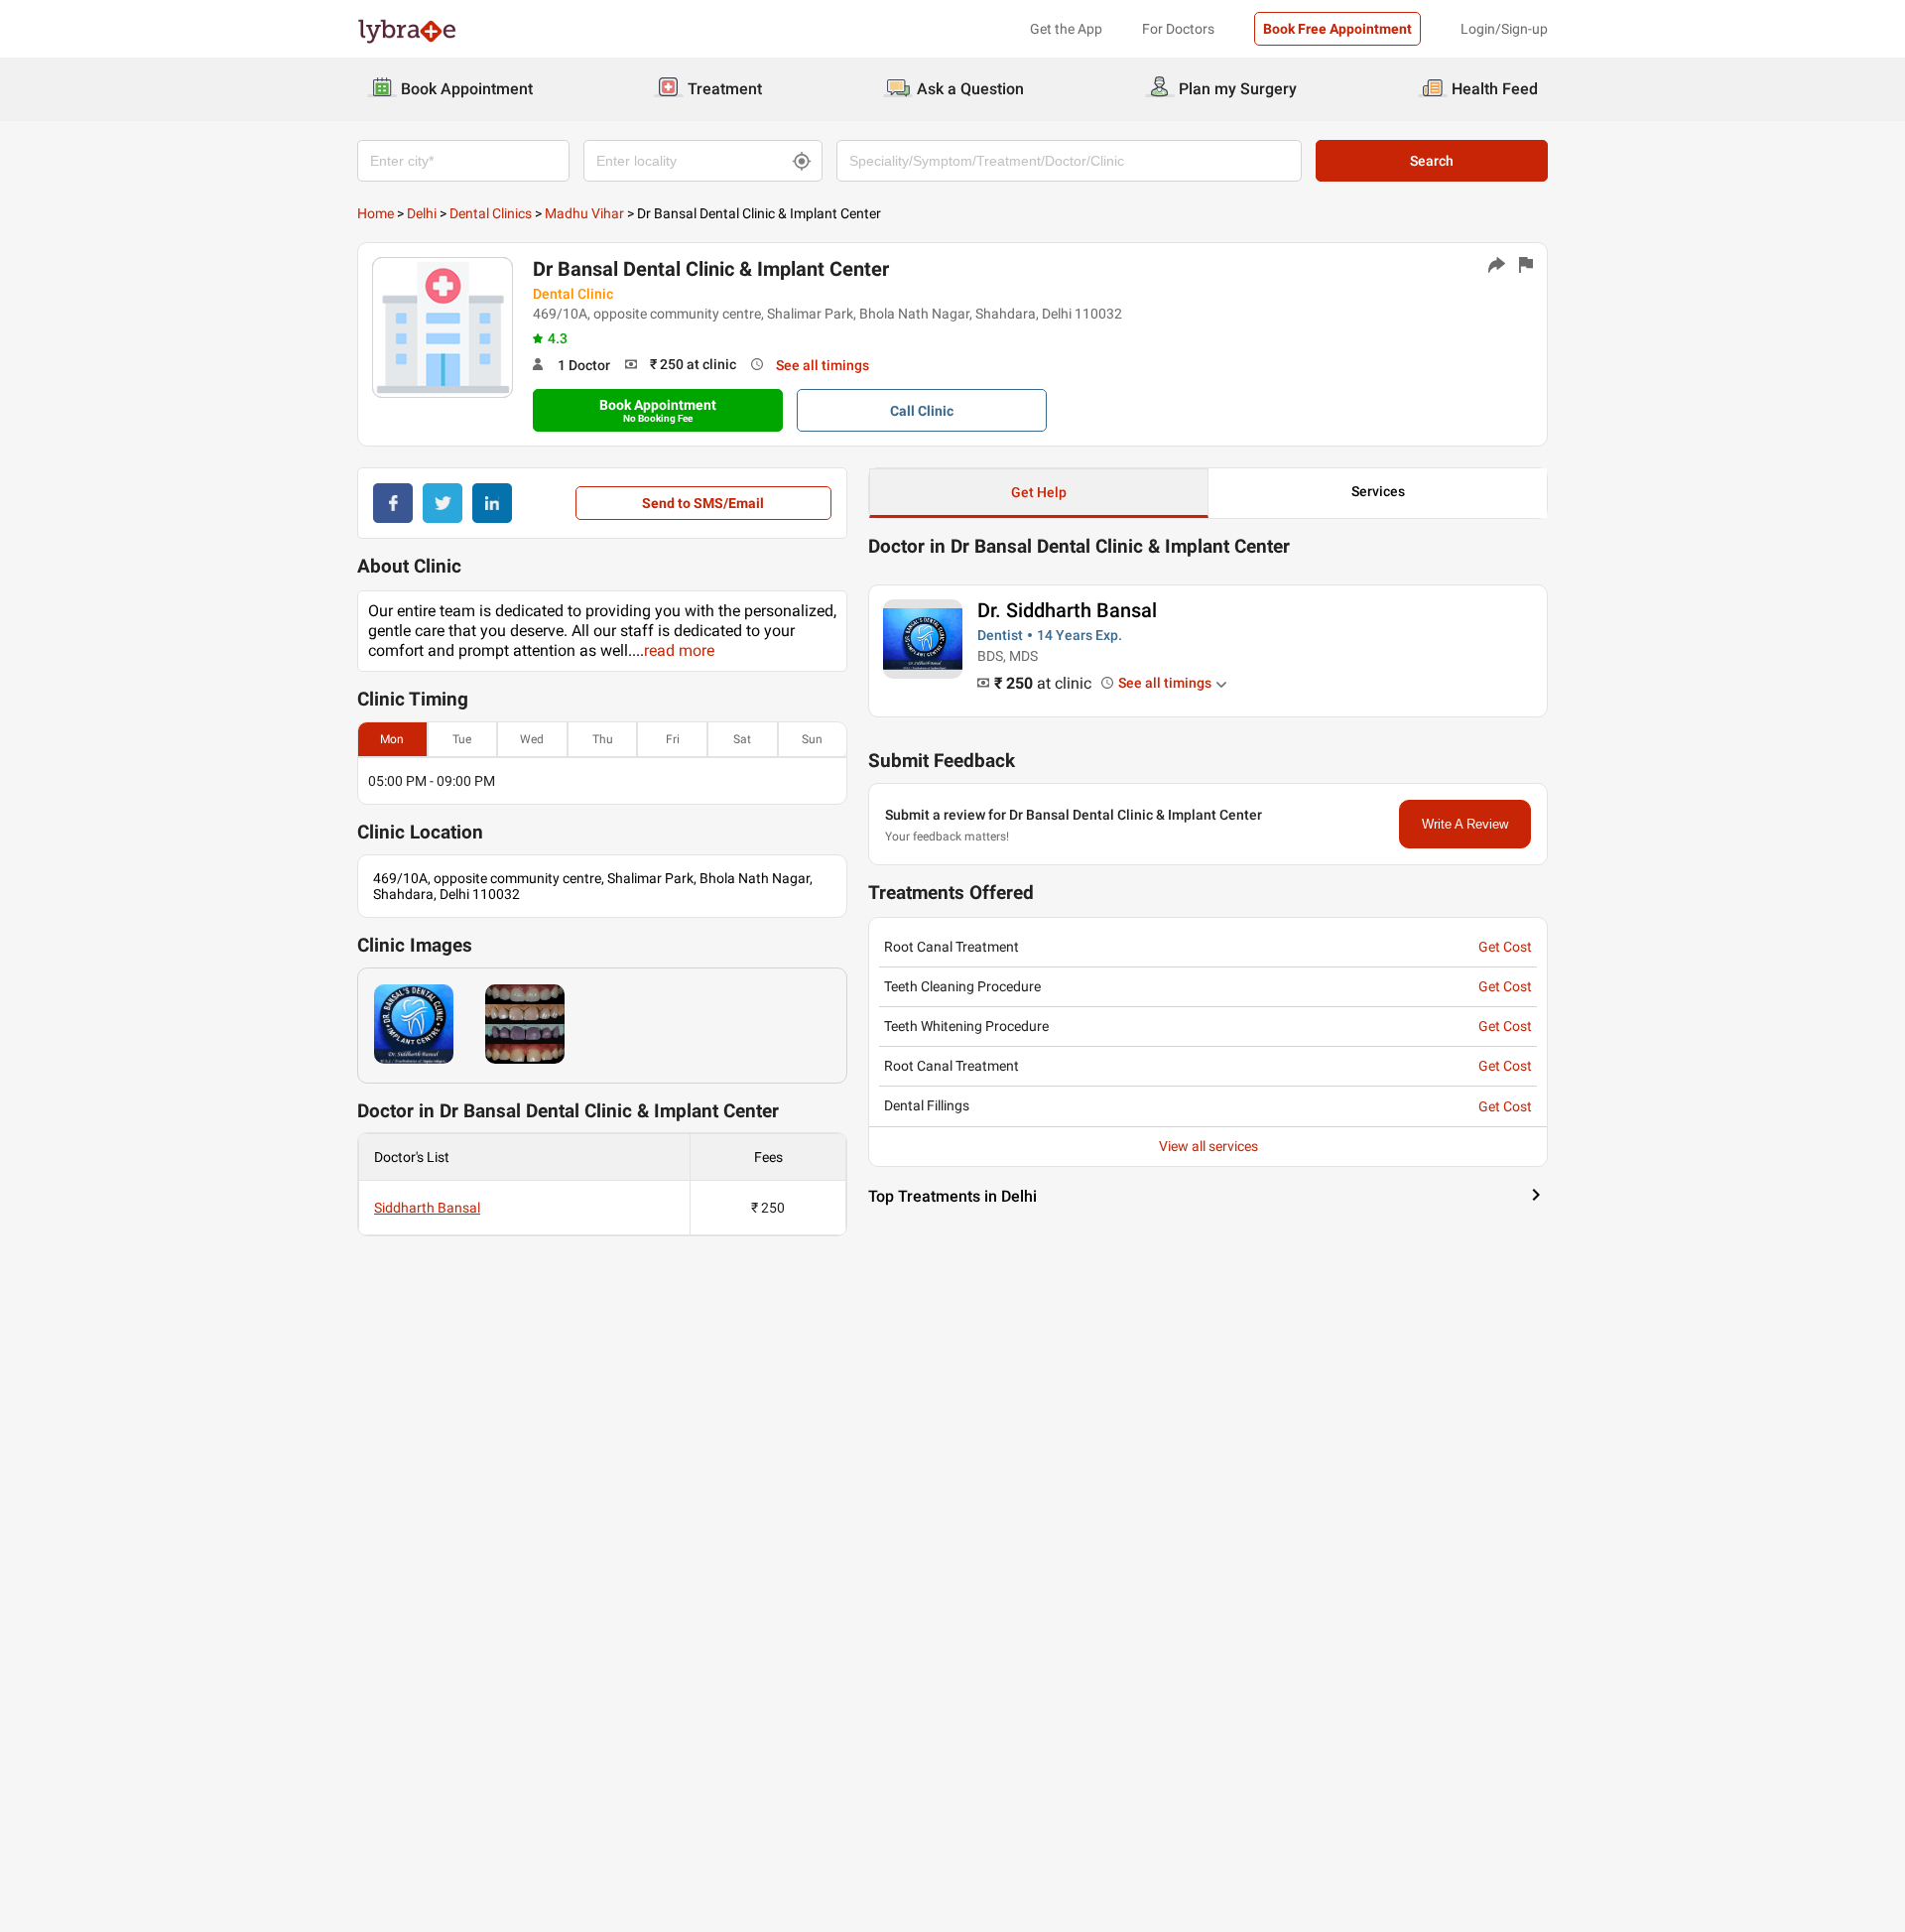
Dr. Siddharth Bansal (1067, 610)
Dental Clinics (491, 213)
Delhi (422, 213)
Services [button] (1378, 491)
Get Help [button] (1039, 492)
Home (376, 213)
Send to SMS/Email (703, 503)
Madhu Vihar (584, 213)
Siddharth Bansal (427, 1208)
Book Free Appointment (1337, 29)
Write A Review (1465, 824)
